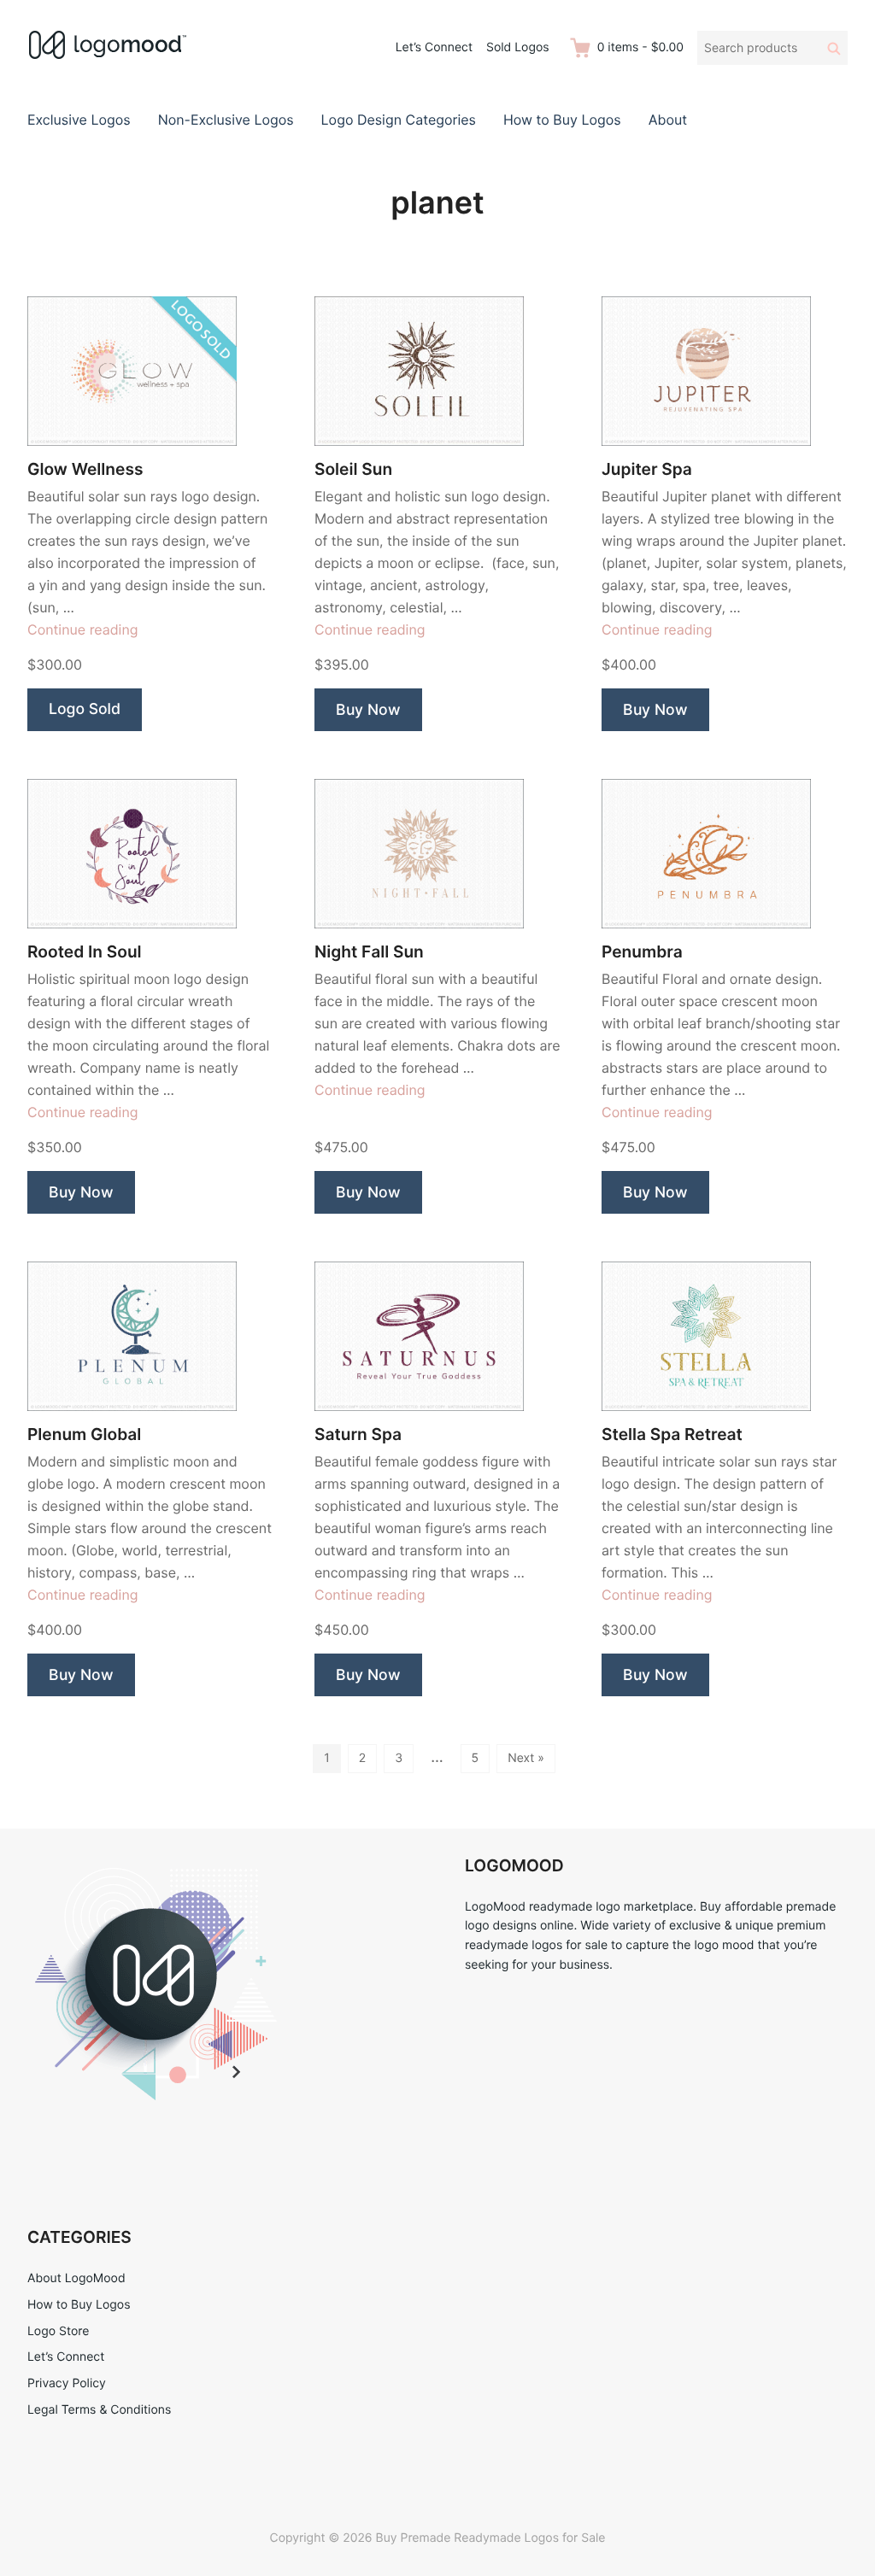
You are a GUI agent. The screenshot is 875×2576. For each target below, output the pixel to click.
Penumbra (642, 952)
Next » (526, 1758)
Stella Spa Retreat (672, 1434)
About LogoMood (76, 2278)
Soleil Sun (353, 469)
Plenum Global (84, 1434)
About (668, 120)
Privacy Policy (67, 2383)
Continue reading (83, 629)
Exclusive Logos (79, 120)
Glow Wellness (85, 469)
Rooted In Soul (85, 952)
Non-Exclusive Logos (226, 120)
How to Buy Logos (562, 120)
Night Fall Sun (369, 952)
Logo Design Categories (399, 120)
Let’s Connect (434, 47)
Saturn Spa (358, 1434)
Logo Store (58, 2331)
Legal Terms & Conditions (99, 2410)
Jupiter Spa (647, 469)
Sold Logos (518, 47)
